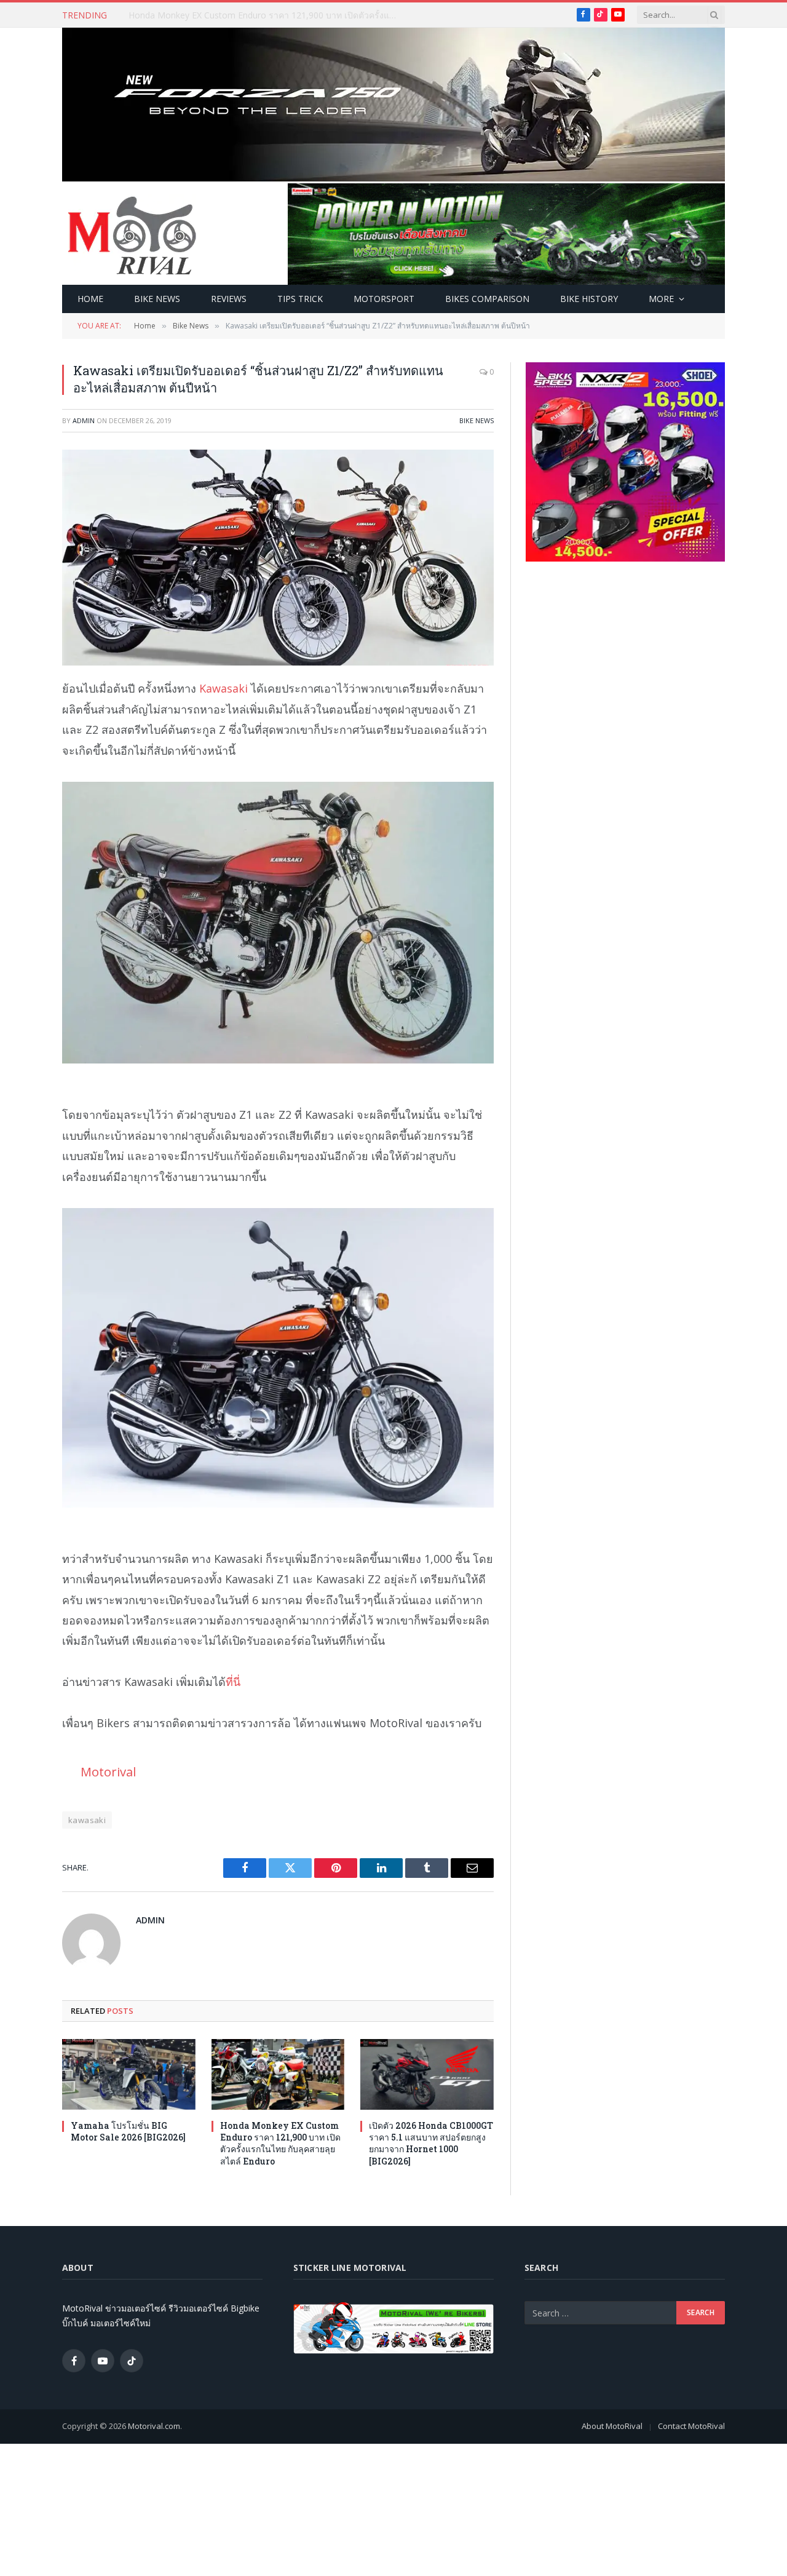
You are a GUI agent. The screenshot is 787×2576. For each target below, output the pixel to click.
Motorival (108, 1771)
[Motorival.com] (132, 234)
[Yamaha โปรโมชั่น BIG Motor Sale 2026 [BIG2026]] (129, 2074)
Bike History (589, 299)
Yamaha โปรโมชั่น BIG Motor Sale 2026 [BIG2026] (128, 2131)
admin (84, 420)
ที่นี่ (233, 1682)
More (661, 299)
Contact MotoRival (691, 2426)
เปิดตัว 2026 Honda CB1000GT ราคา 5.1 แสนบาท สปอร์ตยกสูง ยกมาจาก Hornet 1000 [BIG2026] (431, 2143)
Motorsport (384, 299)
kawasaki (87, 1820)
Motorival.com (154, 2426)
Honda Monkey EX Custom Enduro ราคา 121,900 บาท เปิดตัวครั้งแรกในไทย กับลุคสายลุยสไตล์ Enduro (267, 15)
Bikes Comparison (487, 299)
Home (90, 299)
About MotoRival (612, 2426)
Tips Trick (300, 299)
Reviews (229, 299)
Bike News (157, 299)
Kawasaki (223, 688)
